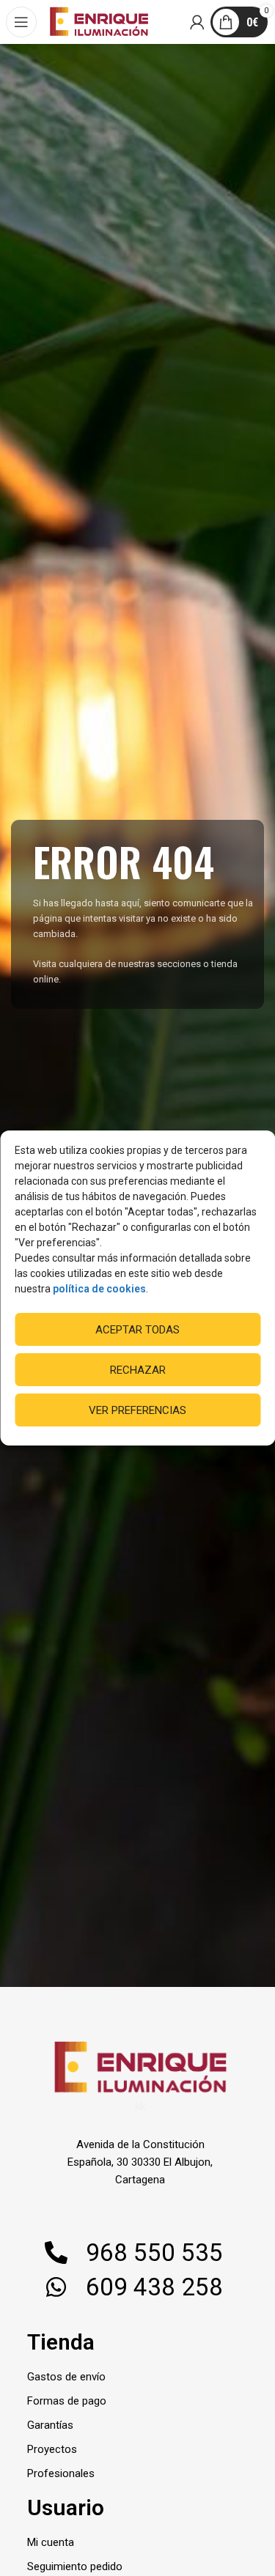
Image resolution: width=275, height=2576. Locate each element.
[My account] (198, 22)
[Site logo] (99, 21)
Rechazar (138, 1370)
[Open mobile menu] (22, 22)
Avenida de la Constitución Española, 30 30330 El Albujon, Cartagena (140, 2162)
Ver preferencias (137, 1410)
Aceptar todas (137, 1330)
